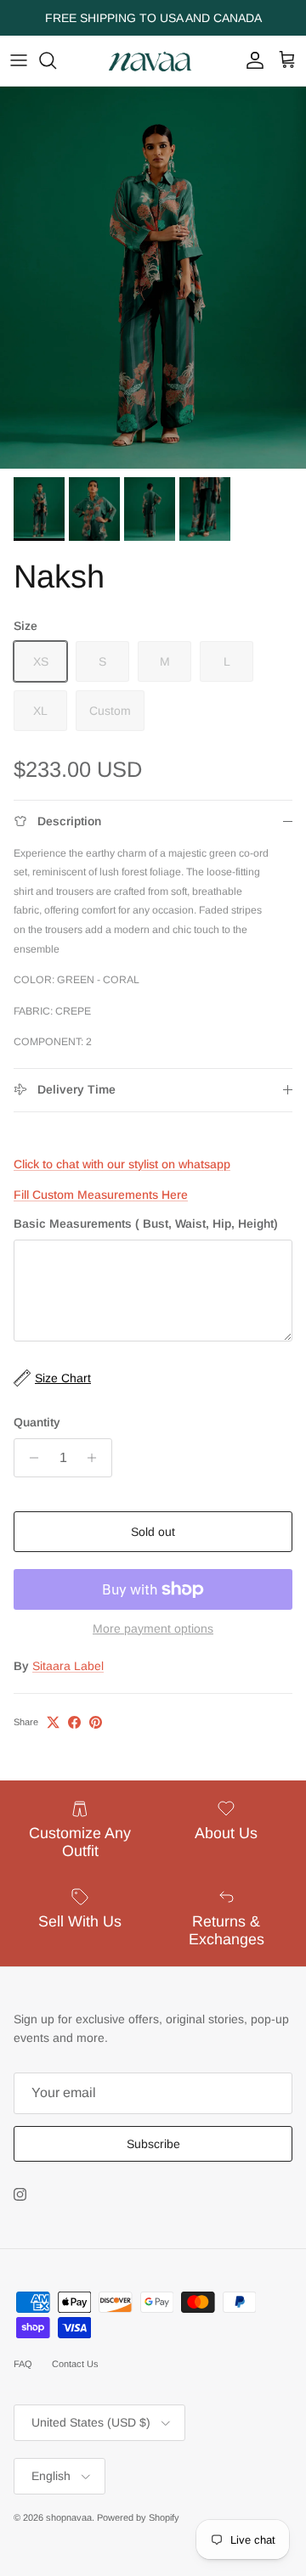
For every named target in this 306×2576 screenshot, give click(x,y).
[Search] (56, 60)
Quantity (37, 1422)
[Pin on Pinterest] (96, 1722)
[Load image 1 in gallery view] (153, 278)
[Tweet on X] (53, 1722)
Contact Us (75, 2364)
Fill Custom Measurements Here (101, 1195)
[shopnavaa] (153, 61)
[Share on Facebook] (74, 1722)
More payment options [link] (153, 1628)
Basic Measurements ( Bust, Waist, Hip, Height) (146, 1223)
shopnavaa (69, 2517)
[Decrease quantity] (29, 1458)
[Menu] (19, 60)
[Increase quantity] (96, 1458)
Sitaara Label (68, 1666)
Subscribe (153, 2144)
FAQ (23, 2364)
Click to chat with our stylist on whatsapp (122, 1164)
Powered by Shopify (138, 2517)
